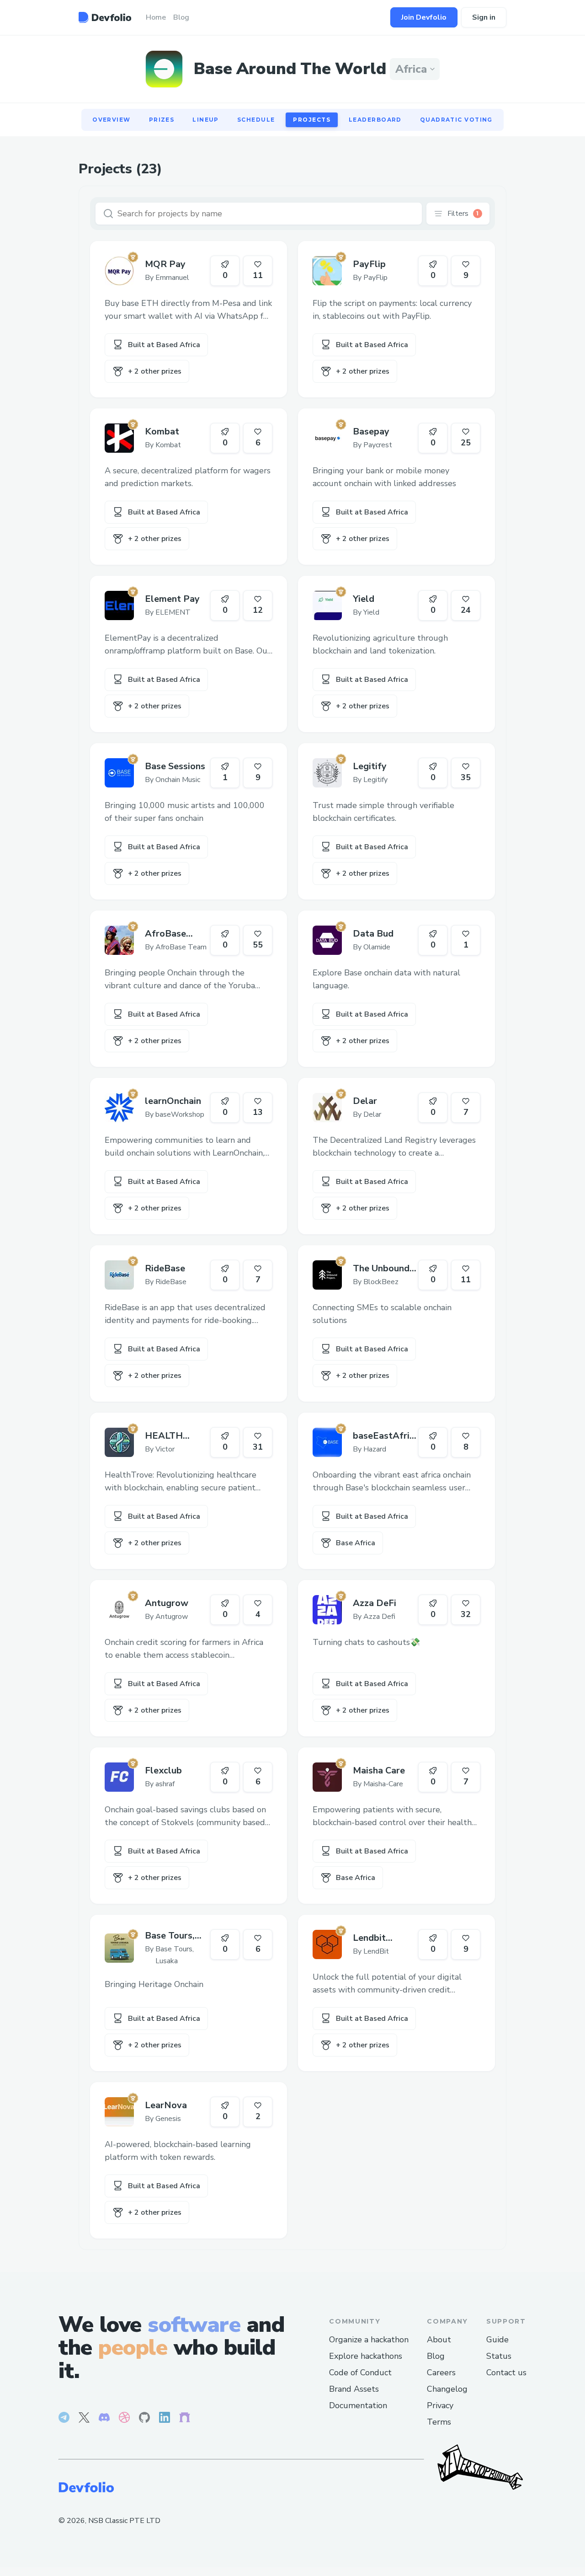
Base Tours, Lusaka (170, 1936)
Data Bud (373, 934)
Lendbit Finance (369, 1938)
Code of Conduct (360, 2372)
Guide (497, 2340)
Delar (365, 1101)
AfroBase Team (165, 934)
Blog (436, 2356)
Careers (441, 2372)
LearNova (166, 2105)
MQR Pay (165, 264)
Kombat (162, 431)
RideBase (165, 1268)
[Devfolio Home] (105, 17)
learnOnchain (173, 1101)
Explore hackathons (366, 2356)
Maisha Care (379, 1770)
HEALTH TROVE (164, 1436)
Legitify (370, 766)
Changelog (447, 2389)
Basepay (371, 431)
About (439, 2340)
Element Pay (172, 599)
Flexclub (163, 1770)
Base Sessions (175, 766)
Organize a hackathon (369, 2340)
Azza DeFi (375, 1603)
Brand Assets (354, 2389)
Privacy (440, 2405)
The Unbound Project (381, 1269)
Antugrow (167, 1603)
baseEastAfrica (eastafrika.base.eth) (385, 1436)
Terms (439, 2422)
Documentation (358, 2405)
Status (499, 2356)
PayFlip (369, 264)
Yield (364, 599)
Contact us (506, 2372)
